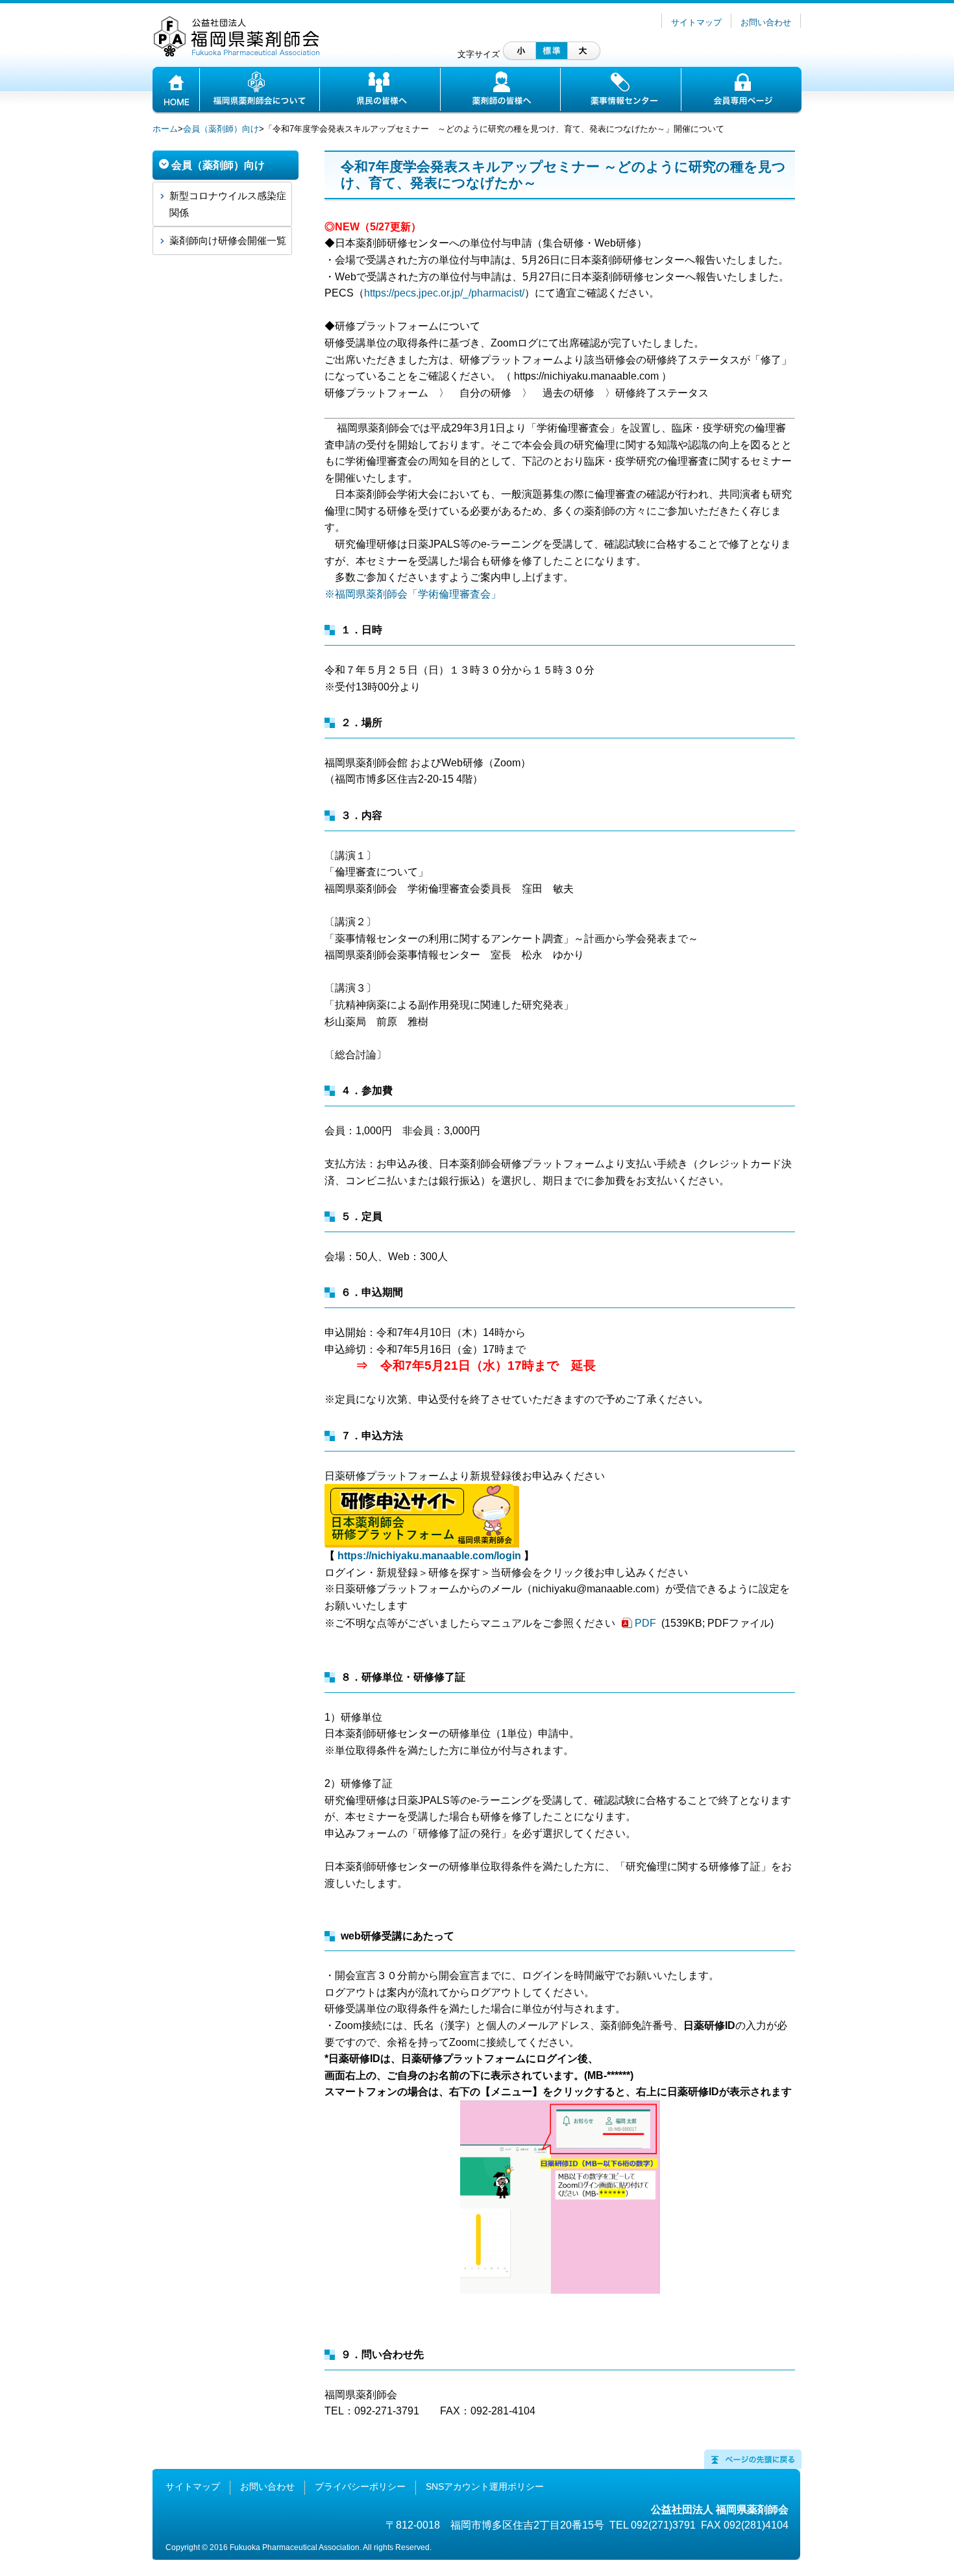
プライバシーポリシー (360, 2486)
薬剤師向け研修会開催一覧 (228, 240)
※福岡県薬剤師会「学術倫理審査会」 (413, 594)
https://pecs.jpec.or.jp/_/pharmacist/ (444, 293)
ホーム (165, 129)
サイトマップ (696, 22)
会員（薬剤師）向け (221, 129)
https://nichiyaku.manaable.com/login (429, 1556)
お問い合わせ (766, 22)
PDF (647, 1623)
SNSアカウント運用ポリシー (485, 2486)
